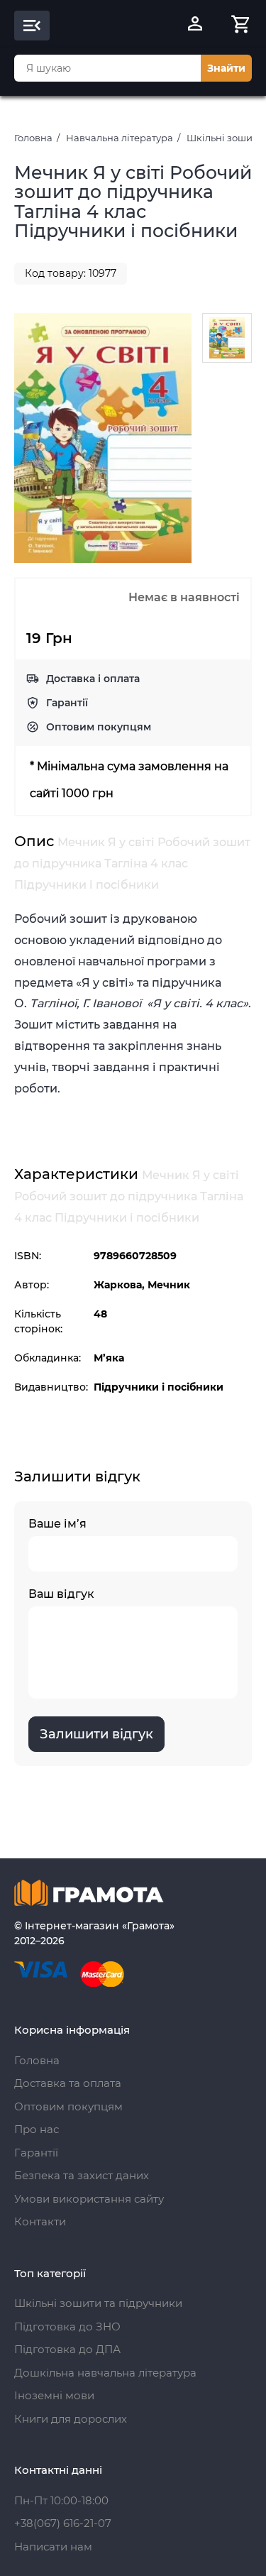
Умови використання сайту (89, 2199)
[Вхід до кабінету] (195, 26)
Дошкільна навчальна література (105, 2373)
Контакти (40, 2221)
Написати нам (53, 2547)
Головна (33, 138)
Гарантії (67, 703)
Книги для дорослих (71, 2419)
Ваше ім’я (57, 1524)
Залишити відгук (96, 1734)
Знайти (226, 68)
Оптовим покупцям (99, 727)
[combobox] (107, 68)
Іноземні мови (54, 2395)
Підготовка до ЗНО (67, 2326)
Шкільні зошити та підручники (98, 2303)
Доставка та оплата (68, 2083)
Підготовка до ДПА (67, 2349)
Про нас (37, 2129)
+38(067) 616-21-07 (63, 2523)
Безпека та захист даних (82, 2175)
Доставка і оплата (93, 679)
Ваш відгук (61, 1594)
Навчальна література (120, 138)
